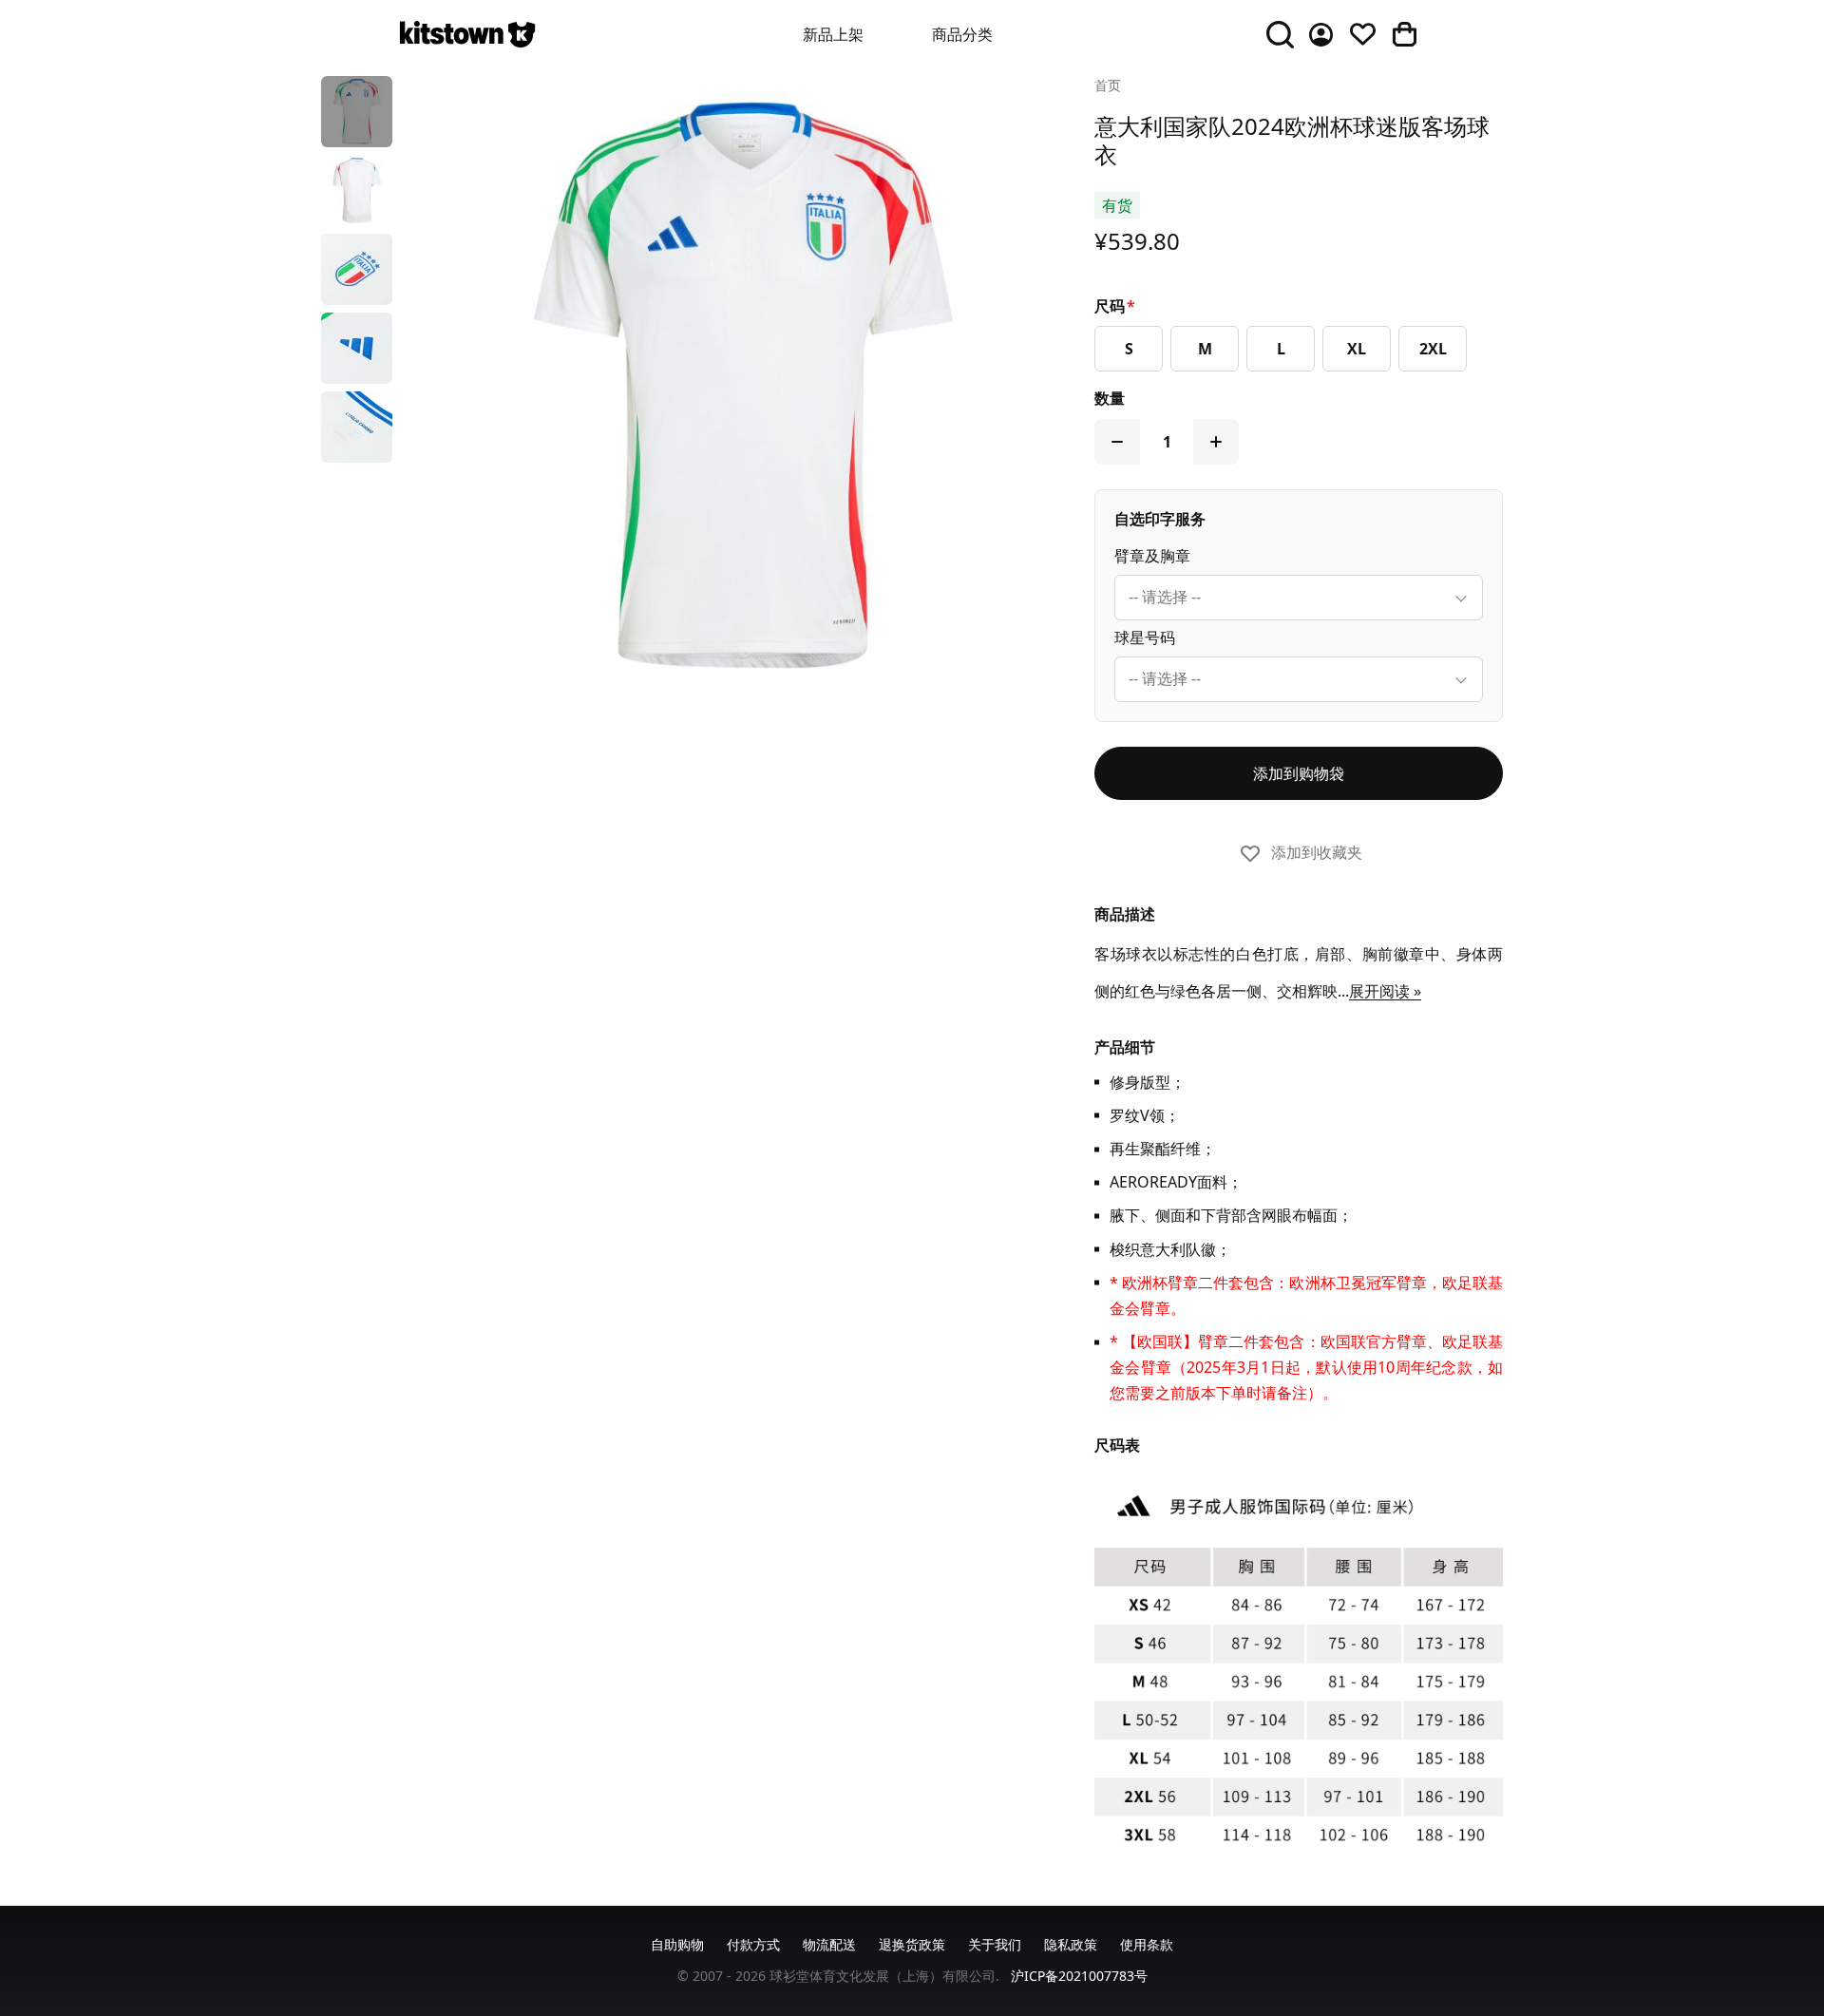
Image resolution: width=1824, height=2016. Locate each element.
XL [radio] (1357, 349)
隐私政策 (1071, 1944)
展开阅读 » (1385, 991)
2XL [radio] (1433, 349)
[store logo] (467, 34)
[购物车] (1404, 34)
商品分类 (962, 34)
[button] (357, 112)
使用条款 (1147, 1944)
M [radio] (1205, 349)
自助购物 (677, 1944)
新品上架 (833, 34)
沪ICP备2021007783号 (1079, 1976)
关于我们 (995, 1944)
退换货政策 (912, 1944)
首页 (1108, 85)
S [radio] (1129, 349)
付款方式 (753, 1944)
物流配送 (829, 1944)
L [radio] (1281, 349)
